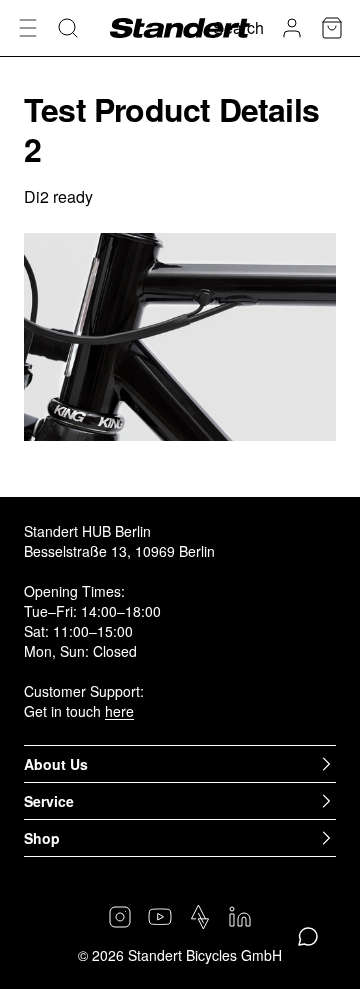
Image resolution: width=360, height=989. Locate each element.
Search (238, 27)
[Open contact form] (308, 937)
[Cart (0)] (332, 28)
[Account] (292, 28)
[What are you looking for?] (68, 28)
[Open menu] (28, 28)
